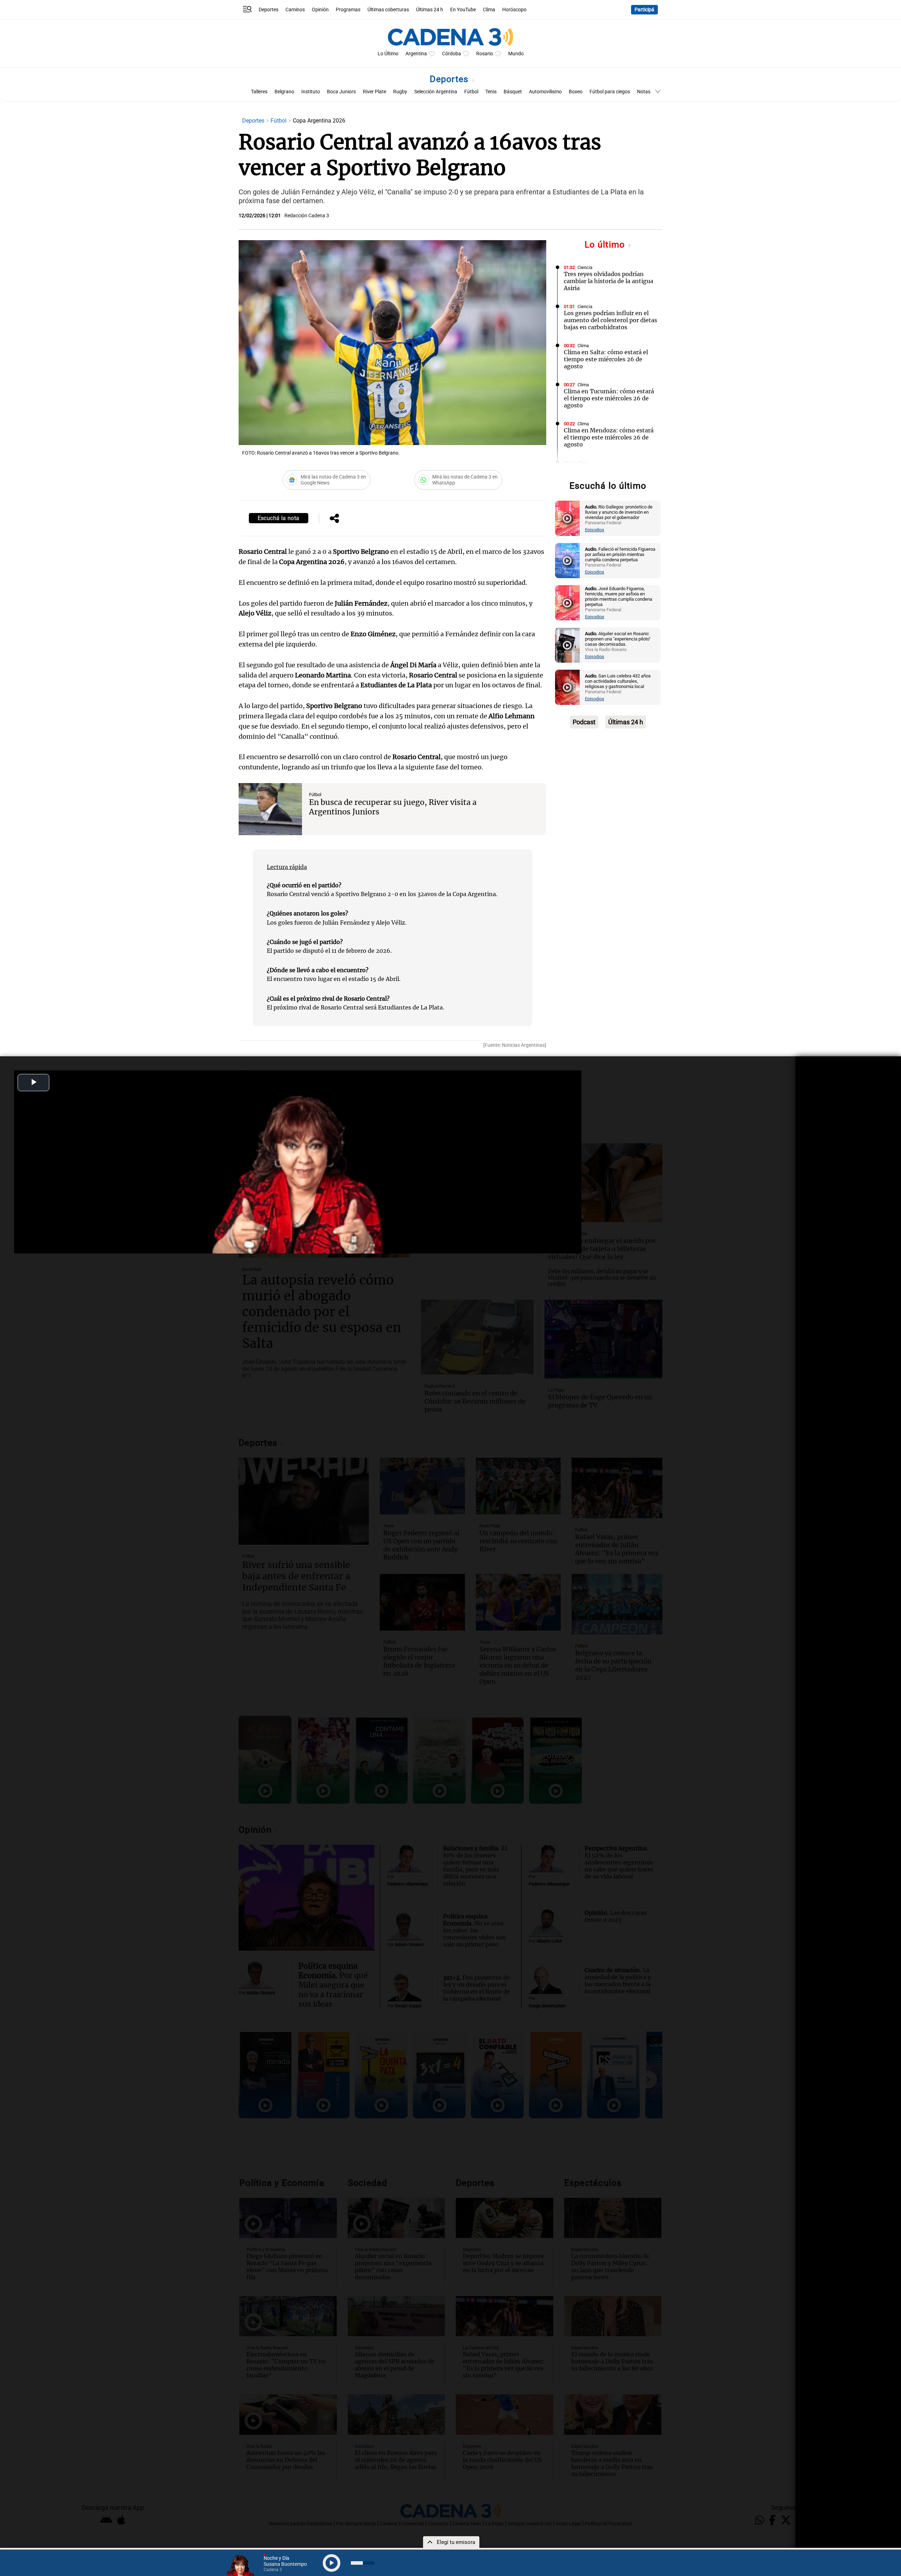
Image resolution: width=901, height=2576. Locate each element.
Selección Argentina (436, 92)
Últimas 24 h (430, 10)
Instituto (311, 92)
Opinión (320, 10)
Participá (644, 10)
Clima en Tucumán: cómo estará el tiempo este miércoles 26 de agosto (609, 398)
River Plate (374, 92)
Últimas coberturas (388, 10)
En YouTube (463, 10)
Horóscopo (514, 10)
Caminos (295, 10)
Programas (348, 10)
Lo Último (388, 54)
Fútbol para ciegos (610, 92)
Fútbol (471, 92)
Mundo (516, 54)
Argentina (416, 54)
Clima (489, 10)
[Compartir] (334, 519)
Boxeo (576, 92)
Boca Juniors (341, 92)
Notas (644, 92)
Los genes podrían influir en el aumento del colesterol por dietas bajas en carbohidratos (610, 320)
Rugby (400, 92)
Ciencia (585, 267)
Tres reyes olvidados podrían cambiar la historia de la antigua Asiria (609, 281)
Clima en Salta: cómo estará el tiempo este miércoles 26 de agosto (606, 359)
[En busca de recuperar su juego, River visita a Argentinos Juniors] (270, 809)
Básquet (513, 92)
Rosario (485, 54)
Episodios (595, 530)
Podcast (584, 722)
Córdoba (452, 54)
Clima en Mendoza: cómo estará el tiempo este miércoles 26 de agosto (609, 437)
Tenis (491, 92)
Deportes (269, 10)
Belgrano (284, 92)
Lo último (606, 245)
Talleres (259, 92)
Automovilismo (545, 92)
